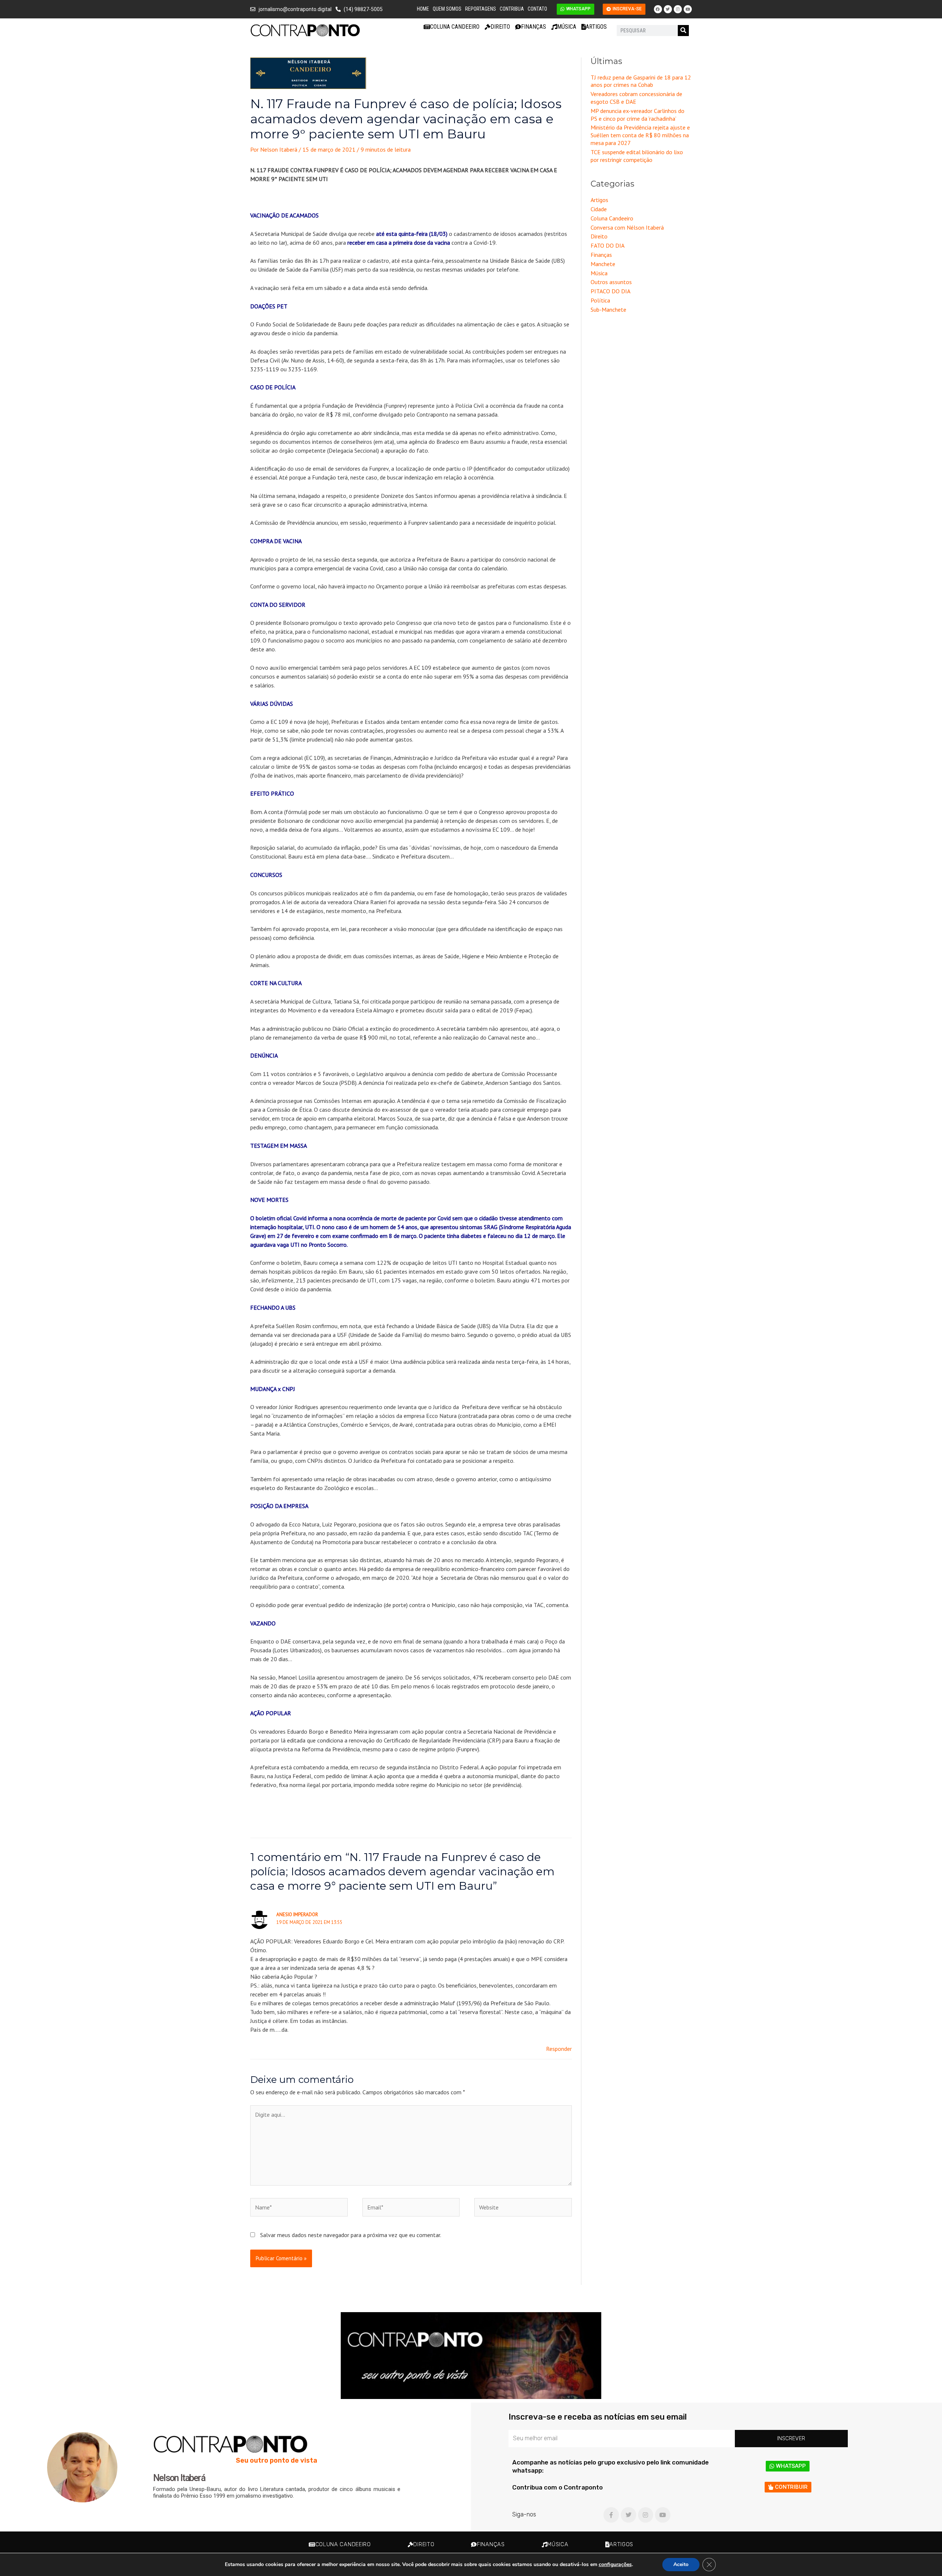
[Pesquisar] (683, 31)
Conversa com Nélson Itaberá (627, 227)
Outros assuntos (611, 282)
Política (600, 300)
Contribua (512, 9)
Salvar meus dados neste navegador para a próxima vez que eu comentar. (351, 2235)
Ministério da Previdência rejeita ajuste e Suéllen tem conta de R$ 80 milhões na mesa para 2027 (640, 135)
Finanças (534, 27)
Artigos (596, 27)
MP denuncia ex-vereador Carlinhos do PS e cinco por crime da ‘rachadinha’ (638, 115)
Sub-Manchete (608, 309)
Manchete (603, 264)
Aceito (681, 2564)
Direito (500, 27)
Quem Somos (447, 9)
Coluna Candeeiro (455, 27)
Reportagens (481, 9)
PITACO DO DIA (610, 291)
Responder (559, 2049)
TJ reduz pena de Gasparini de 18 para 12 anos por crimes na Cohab (641, 81)
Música (567, 27)
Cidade (599, 209)
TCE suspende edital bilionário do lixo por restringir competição (637, 156)
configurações (615, 2565)
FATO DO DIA (608, 245)
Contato (537, 9)
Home (423, 9)
